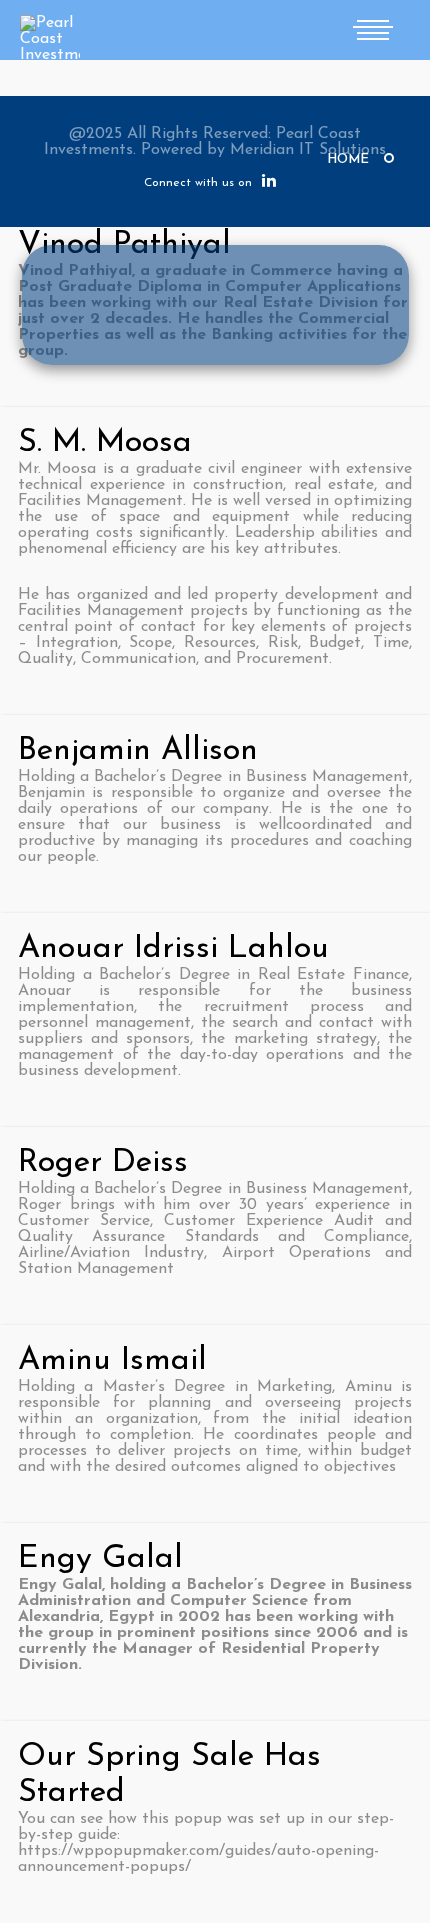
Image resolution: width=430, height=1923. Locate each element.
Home (348, 159)
